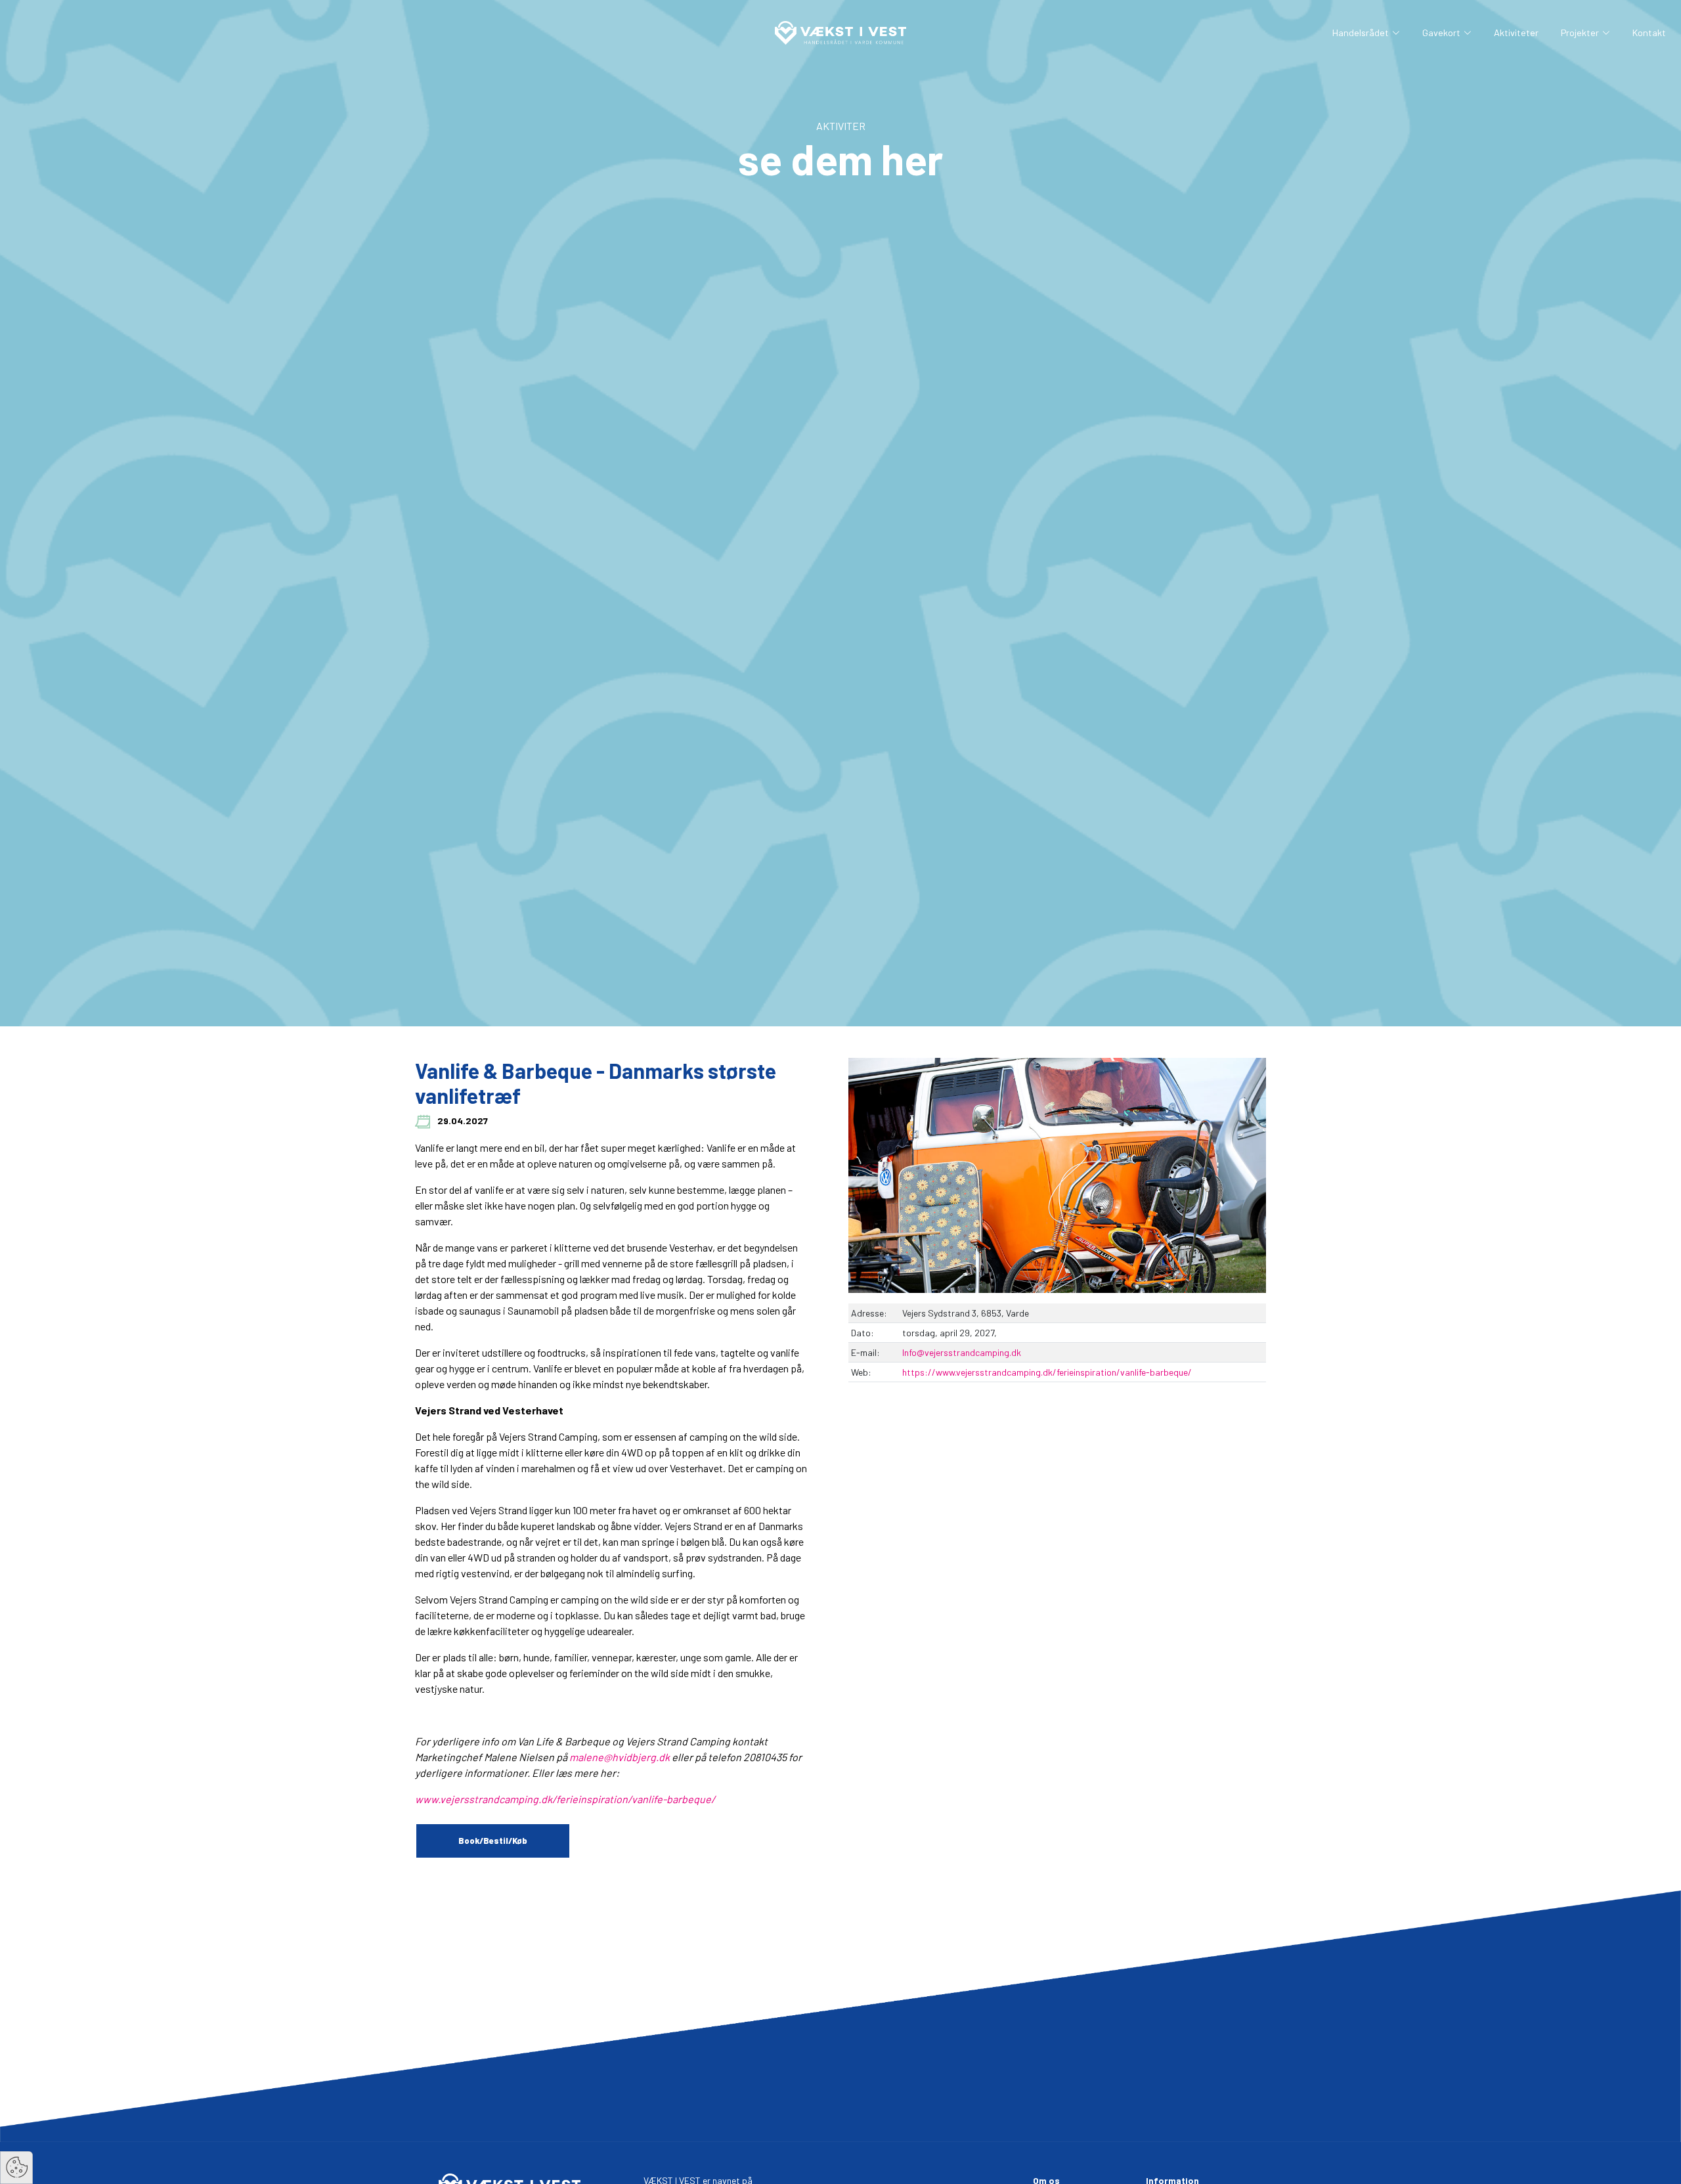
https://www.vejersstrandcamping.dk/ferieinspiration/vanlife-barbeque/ (1047, 1372)
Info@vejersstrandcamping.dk (962, 1352)
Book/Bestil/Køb (493, 1841)
